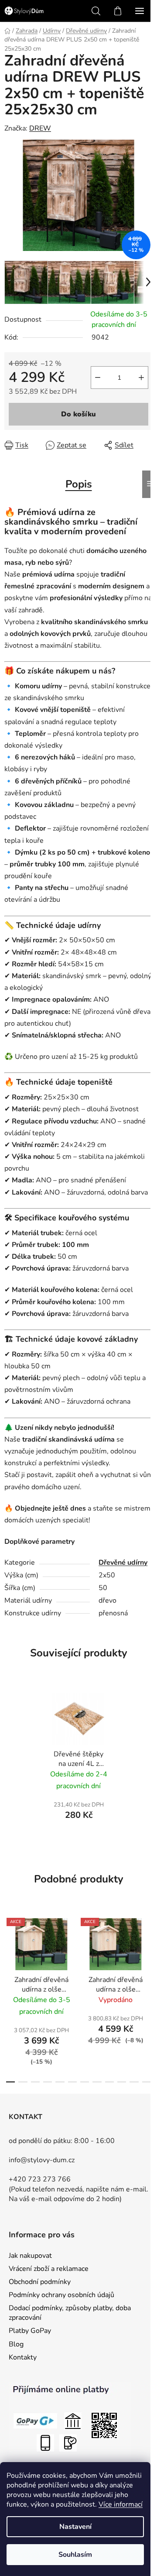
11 (147, 2082)
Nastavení (75, 2527)
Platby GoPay (30, 2331)
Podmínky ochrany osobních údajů (61, 2295)
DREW (40, 128)
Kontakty (23, 2357)
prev (9, 1951)
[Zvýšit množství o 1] (141, 378)
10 (134, 2082)
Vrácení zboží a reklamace (49, 2269)
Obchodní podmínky (40, 2282)
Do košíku (78, 414)
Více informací (121, 2504)
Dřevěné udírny (123, 1563)
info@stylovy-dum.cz (42, 2160)
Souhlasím (75, 2555)
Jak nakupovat (30, 2256)
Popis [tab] (79, 484)
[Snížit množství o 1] (98, 378)
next (148, 1951)
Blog (16, 2344)
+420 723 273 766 (40, 2179)
